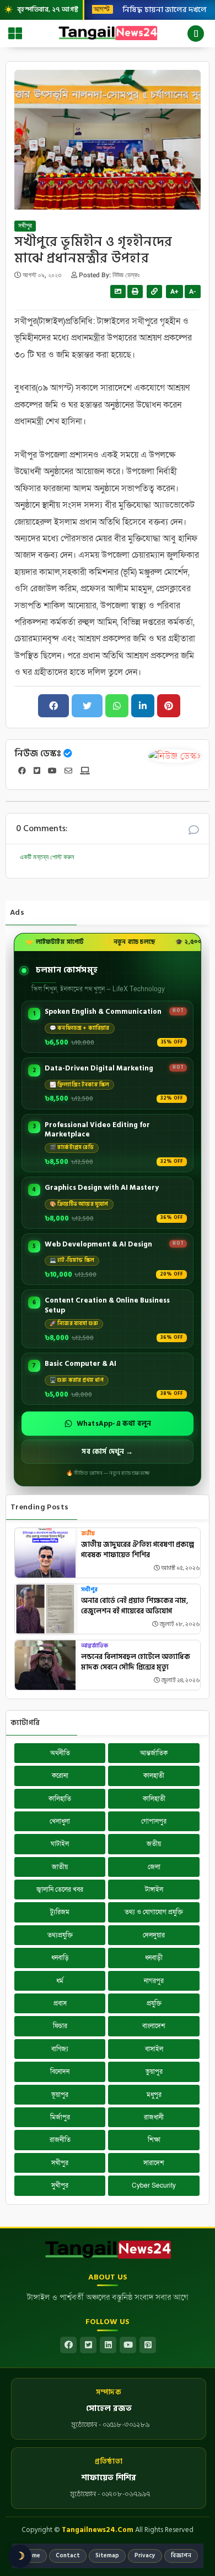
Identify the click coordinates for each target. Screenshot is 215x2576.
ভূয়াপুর (60, 2095)
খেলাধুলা (60, 1821)
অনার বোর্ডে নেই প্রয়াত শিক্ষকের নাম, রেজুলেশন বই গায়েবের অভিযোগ (135, 1606)
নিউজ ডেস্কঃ (38, 754)
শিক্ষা (154, 2140)
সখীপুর (25, 226)
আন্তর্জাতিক (95, 1646)
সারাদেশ (154, 2163)
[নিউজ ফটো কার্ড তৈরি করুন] (118, 292)
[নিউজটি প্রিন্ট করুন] (135, 292)
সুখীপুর (60, 2185)
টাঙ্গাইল (154, 1890)
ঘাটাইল (60, 1844)
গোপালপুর (154, 1821)
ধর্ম (60, 1981)
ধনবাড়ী (154, 1958)
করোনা (60, 1776)
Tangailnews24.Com (98, 2530)
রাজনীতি (60, 2140)
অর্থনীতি (60, 1753)
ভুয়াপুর (154, 2072)
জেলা (154, 1867)
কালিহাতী (154, 1799)
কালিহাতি (60, 1799)
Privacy (145, 2556)
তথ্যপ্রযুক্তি (60, 1935)
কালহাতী (154, 1776)
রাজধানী (154, 2117)
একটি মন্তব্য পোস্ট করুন (47, 857)
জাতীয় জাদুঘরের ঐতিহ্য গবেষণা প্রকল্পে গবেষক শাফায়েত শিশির (138, 1550)
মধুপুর (154, 2095)
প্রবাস (60, 2003)
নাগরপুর (154, 1981)
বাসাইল (154, 2049)
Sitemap (107, 2556)
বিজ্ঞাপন (181, 2556)
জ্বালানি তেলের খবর (60, 1890)
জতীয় (88, 1534)
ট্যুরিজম (60, 1912)
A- (193, 292)
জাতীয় (60, 1867)
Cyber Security (154, 2185)
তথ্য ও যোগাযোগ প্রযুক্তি (154, 1912)
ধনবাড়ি (60, 1958)
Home (32, 2556)
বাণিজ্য (60, 2049)
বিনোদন (60, 2072)
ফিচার (60, 2026)
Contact (68, 2556)
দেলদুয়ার (154, 1935)
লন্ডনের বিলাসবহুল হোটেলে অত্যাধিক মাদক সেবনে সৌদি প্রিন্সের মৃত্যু (136, 1663)
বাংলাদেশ (154, 2026)
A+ (174, 292)
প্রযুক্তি (154, 2003)
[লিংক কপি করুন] (154, 292)
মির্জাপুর (60, 2117)
